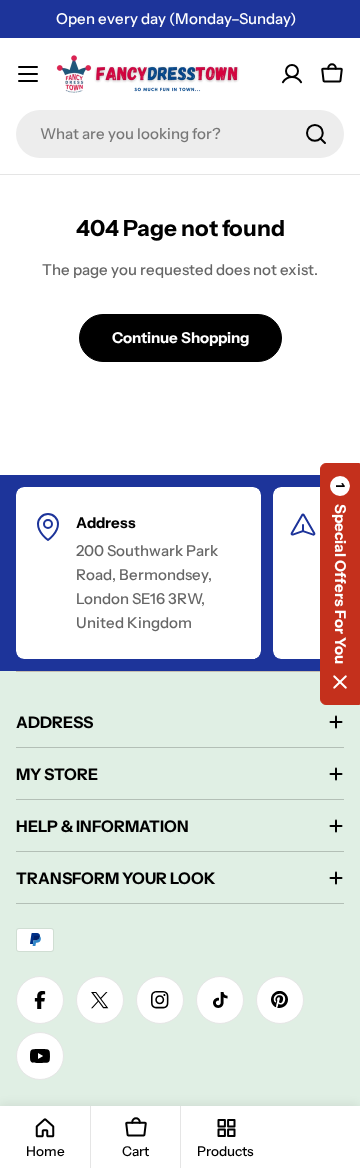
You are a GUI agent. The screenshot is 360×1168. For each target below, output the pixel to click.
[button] (340, 584)
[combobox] (180, 134)
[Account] (292, 74)
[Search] (316, 134)
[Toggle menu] (28, 74)
